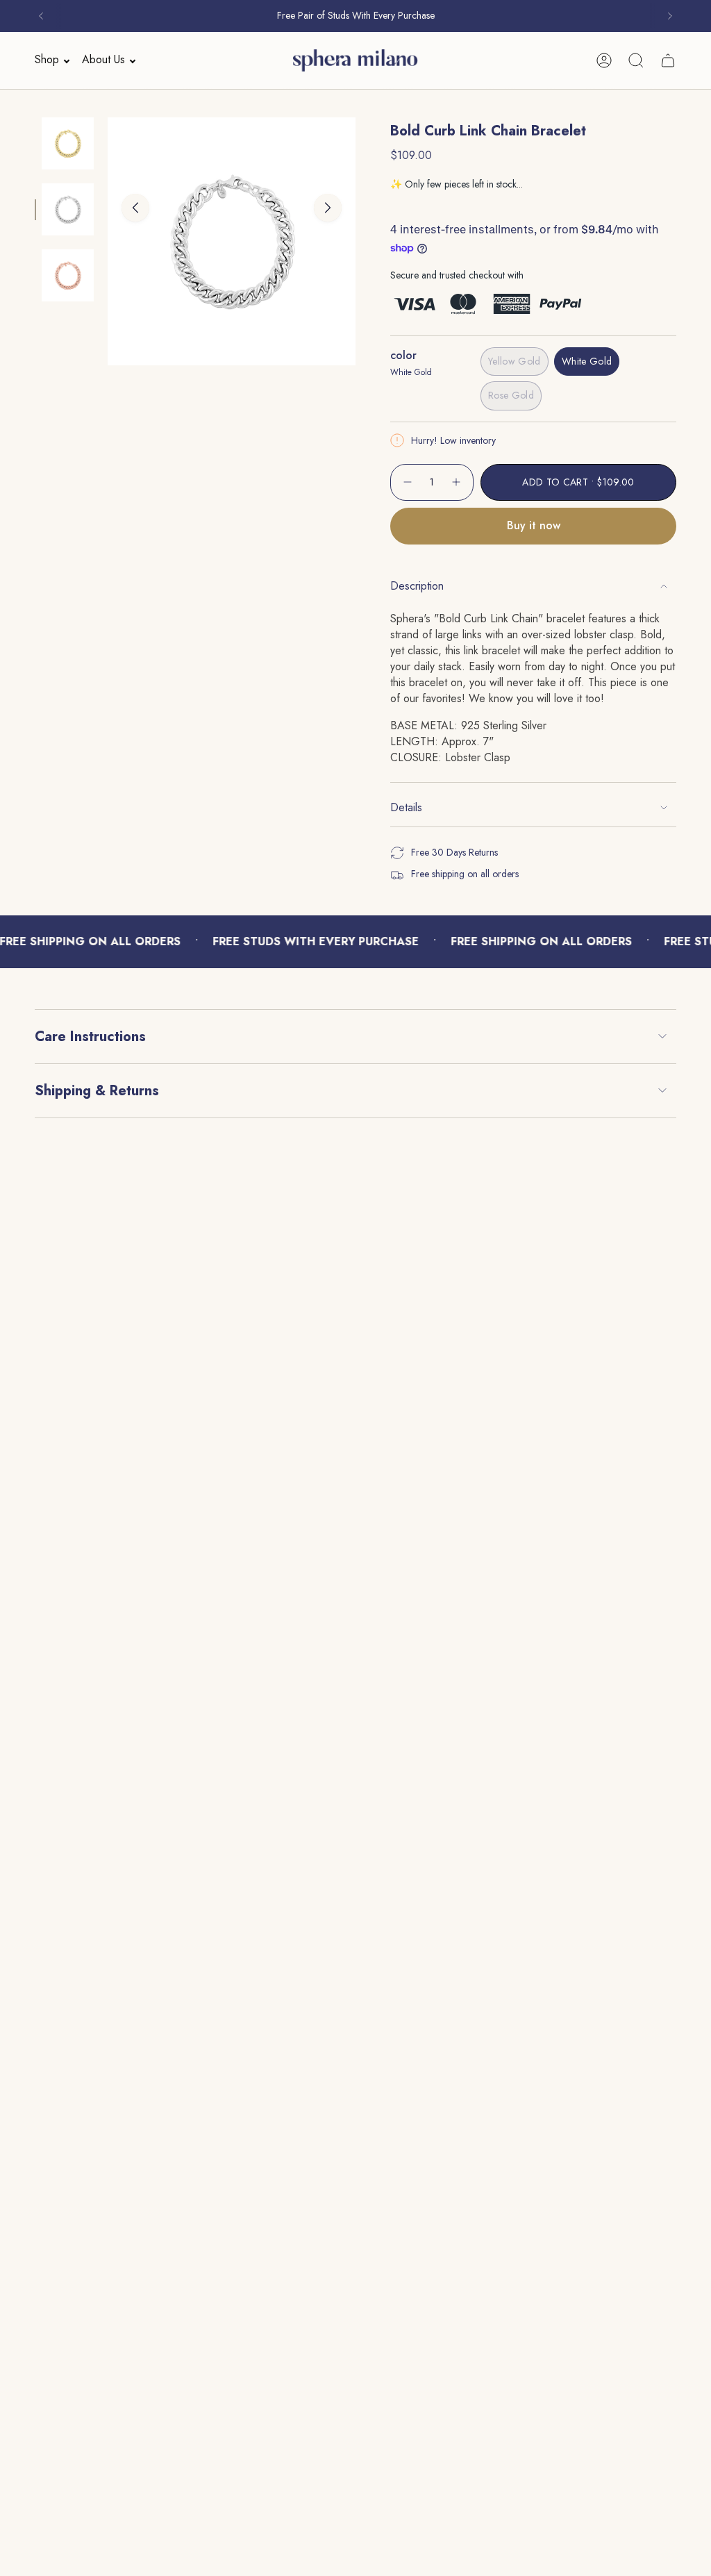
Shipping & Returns (97, 1091)
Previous (135, 208)
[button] (48, 60)
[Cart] (668, 60)
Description (417, 586)
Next (328, 208)
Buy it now (534, 525)
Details (406, 807)
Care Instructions (90, 1037)
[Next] (670, 16)
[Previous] (41, 16)
